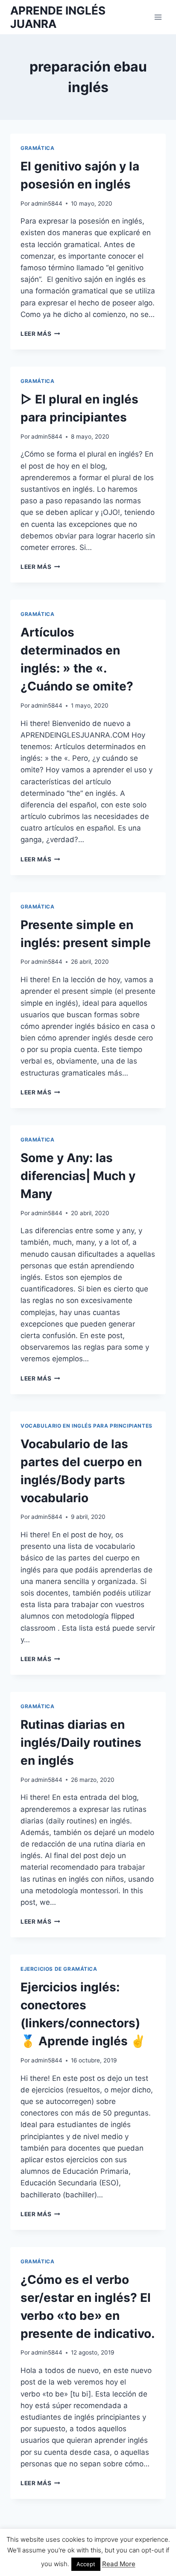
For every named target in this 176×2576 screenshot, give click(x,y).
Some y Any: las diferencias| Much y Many (78, 1176)
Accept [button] (86, 2564)
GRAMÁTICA (37, 148)
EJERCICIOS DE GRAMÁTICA (59, 1969)
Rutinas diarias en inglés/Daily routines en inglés (81, 1742)
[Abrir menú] (158, 17)
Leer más (40, 334)
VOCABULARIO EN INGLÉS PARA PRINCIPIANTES (87, 1426)
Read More (119, 2564)
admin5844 (47, 203)
